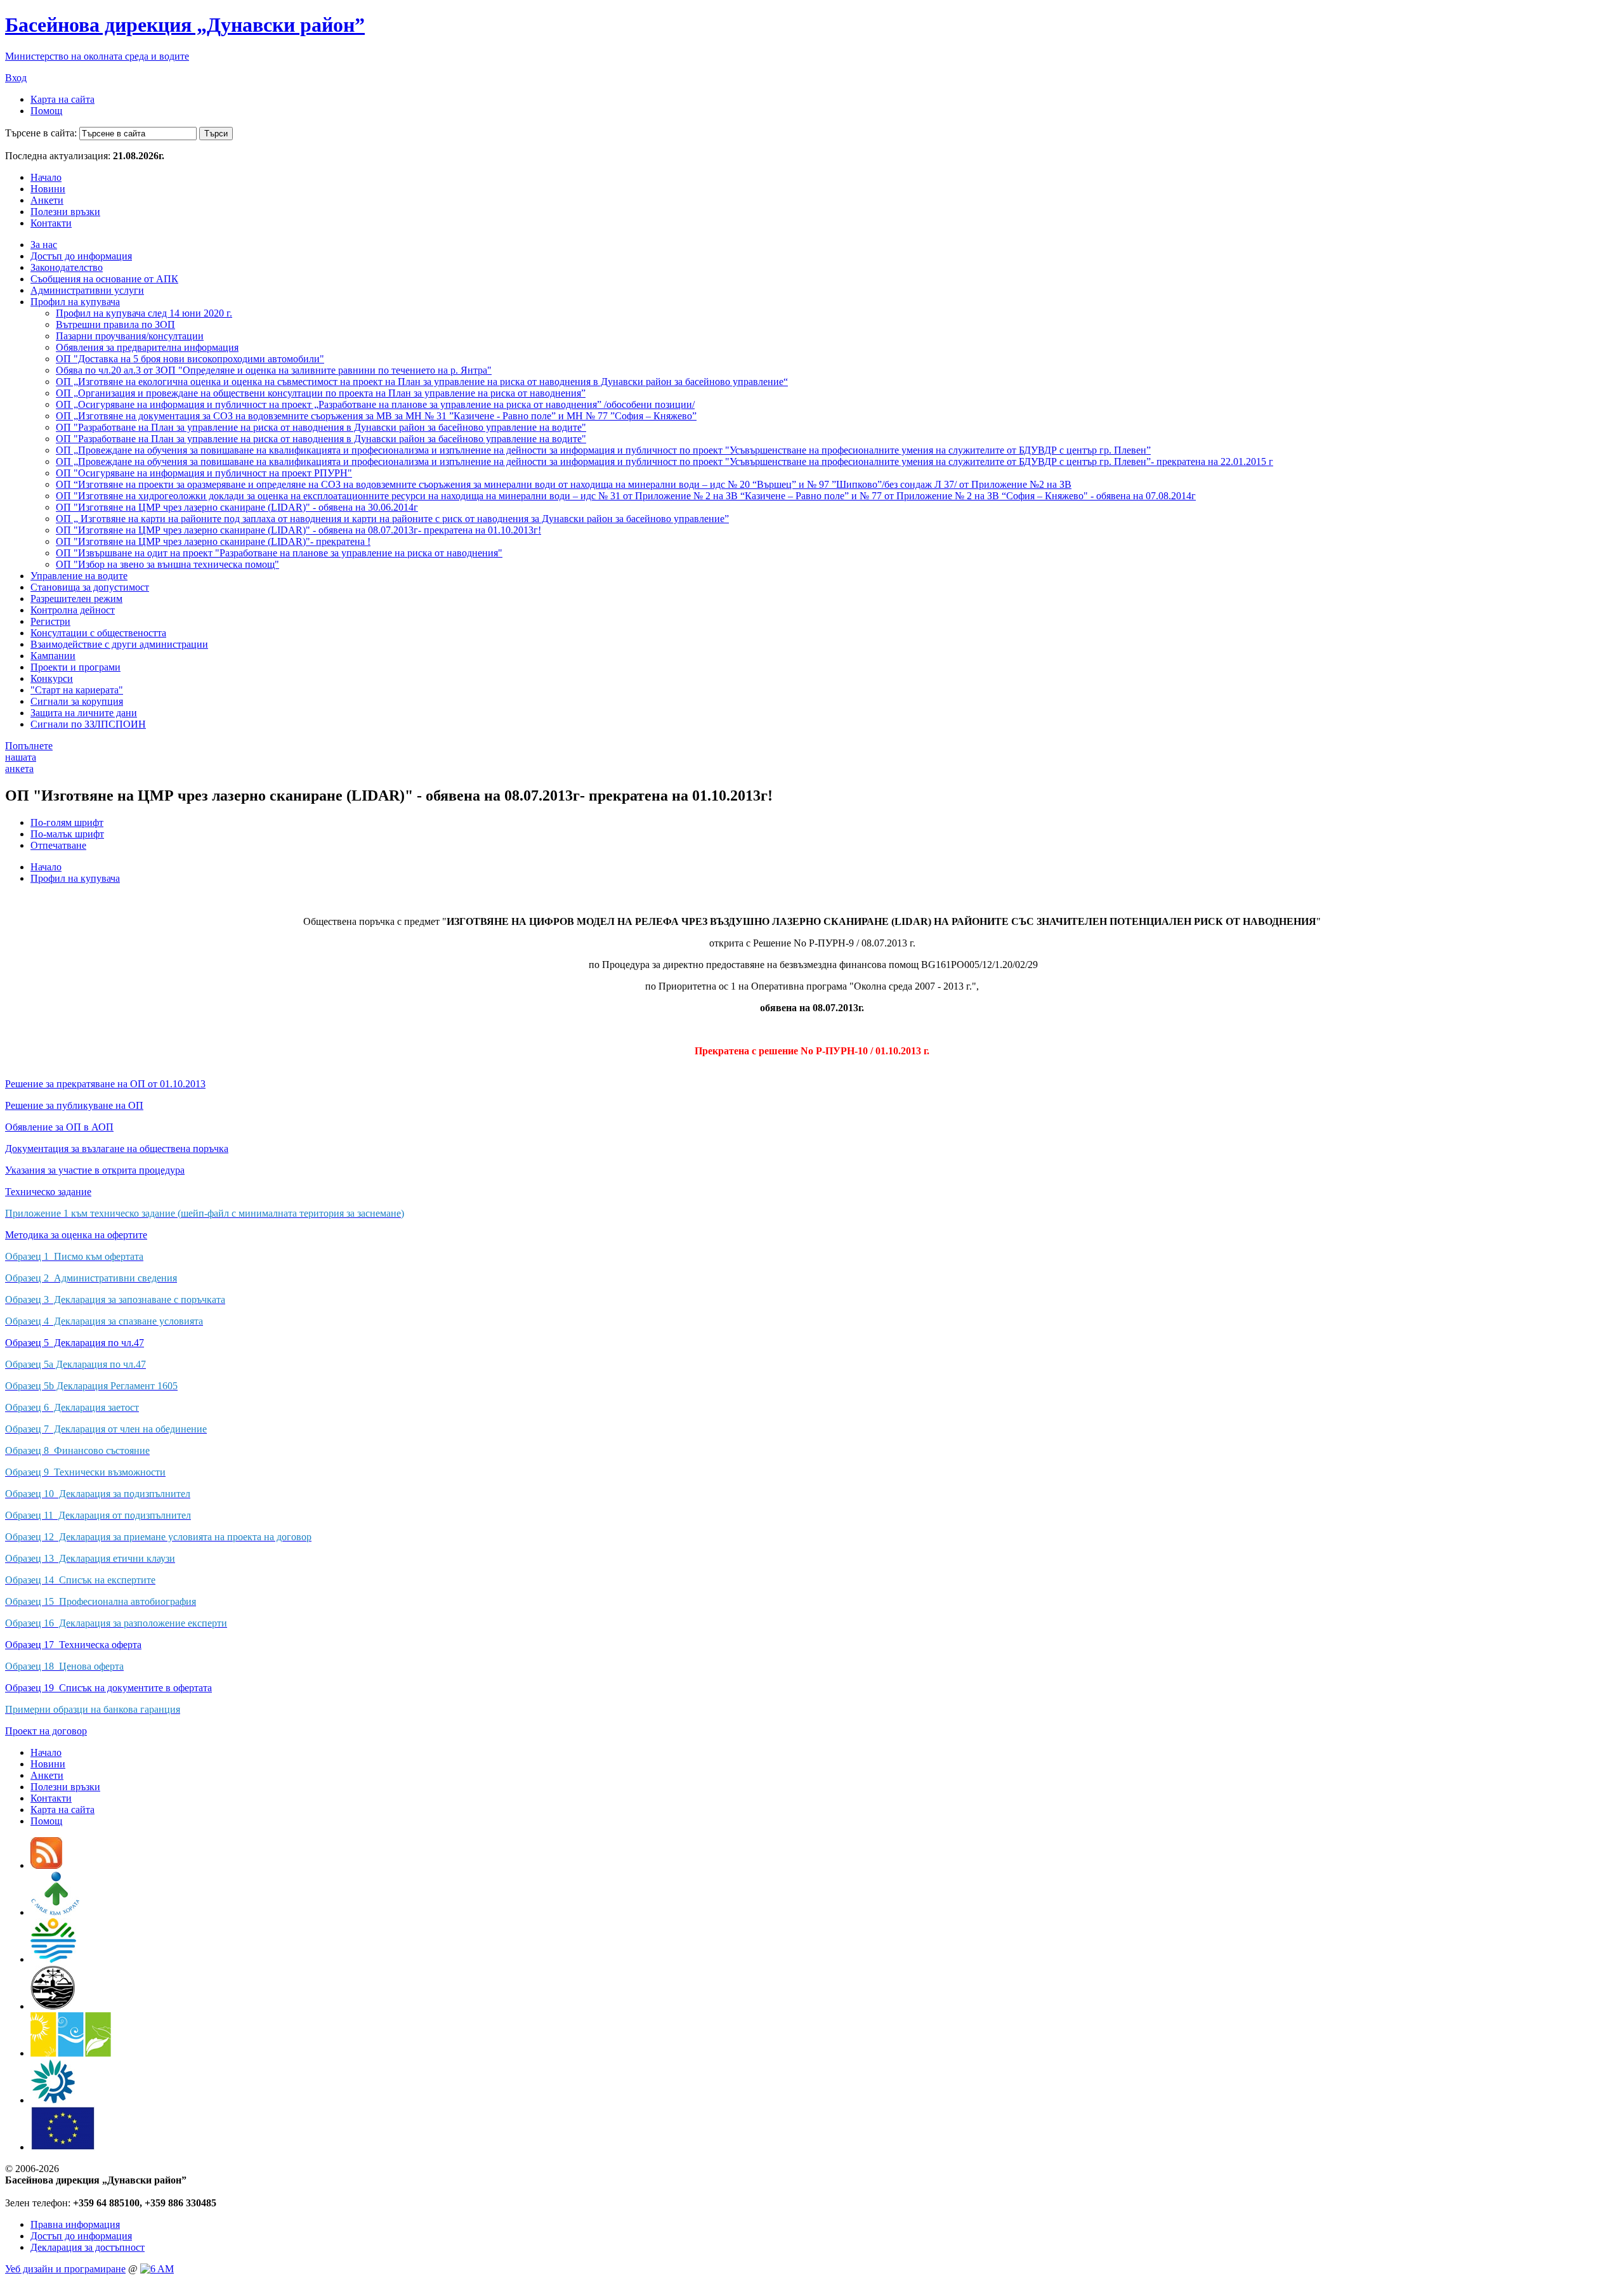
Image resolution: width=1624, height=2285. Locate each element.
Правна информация (75, 2224)
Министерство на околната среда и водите (97, 56)
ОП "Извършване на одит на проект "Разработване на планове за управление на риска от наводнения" (279, 553)
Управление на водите (79, 576)
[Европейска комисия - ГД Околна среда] (63, 2147)
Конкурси (52, 678)
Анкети (47, 200)
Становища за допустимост (90, 587)
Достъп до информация (81, 256)
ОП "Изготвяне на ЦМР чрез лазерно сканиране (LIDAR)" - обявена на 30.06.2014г (237, 507)
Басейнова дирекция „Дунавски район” (185, 25)
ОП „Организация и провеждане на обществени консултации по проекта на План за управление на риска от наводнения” (321, 393)
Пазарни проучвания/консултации (130, 336)
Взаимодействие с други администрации (119, 644)
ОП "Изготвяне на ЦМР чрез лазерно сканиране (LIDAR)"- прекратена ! (213, 541)
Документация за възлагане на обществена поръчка (117, 1149)
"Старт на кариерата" (77, 690)
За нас (44, 245)
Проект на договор (46, 1731)
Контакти (51, 223)
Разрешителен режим (76, 599)
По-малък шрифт (67, 834)
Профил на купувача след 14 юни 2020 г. (144, 313)
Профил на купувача (75, 302)
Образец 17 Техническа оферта (73, 1645)
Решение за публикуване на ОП (74, 1105)
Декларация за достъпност (88, 2247)
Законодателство (67, 267)
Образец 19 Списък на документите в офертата (108, 1688)
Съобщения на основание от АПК (104, 279)
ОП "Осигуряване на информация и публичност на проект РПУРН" (204, 473)
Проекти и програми (75, 667)
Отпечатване (58, 845)
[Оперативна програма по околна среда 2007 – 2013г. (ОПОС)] (71, 2053)
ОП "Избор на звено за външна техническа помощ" (167, 564)
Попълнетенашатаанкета (29, 757)
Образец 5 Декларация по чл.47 (75, 1343)
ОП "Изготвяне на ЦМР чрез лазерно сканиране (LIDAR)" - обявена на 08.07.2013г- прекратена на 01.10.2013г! (298, 530)
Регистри (50, 621)
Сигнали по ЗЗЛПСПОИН (88, 724)
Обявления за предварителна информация (147, 347)
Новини (48, 189)
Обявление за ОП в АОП (59, 1127)
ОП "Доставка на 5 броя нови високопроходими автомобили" (190, 359)
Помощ (46, 111)
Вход (16, 78)
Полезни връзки (65, 212)
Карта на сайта (62, 99)
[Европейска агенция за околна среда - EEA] (53, 2100)
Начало (46, 177)
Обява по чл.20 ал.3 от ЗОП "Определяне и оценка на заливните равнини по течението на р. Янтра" (274, 370)
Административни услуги (87, 290)
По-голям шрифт (67, 822)
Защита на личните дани (84, 713)
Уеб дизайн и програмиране (65, 2269)
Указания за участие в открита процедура (95, 1170)
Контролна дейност (73, 610)
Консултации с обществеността (98, 633)
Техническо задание (48, 1192)
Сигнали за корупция (77, 701)
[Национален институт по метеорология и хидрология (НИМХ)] (53, 2006)
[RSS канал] (46, 1865)
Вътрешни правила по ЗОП (115, 324)
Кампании (53, 656)
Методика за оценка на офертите (76, 1235)
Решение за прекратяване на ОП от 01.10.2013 (105, 1084)
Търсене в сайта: (41, 133)
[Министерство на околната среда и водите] (53, 1959)
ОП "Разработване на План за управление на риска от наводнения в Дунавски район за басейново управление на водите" (321, 427)
